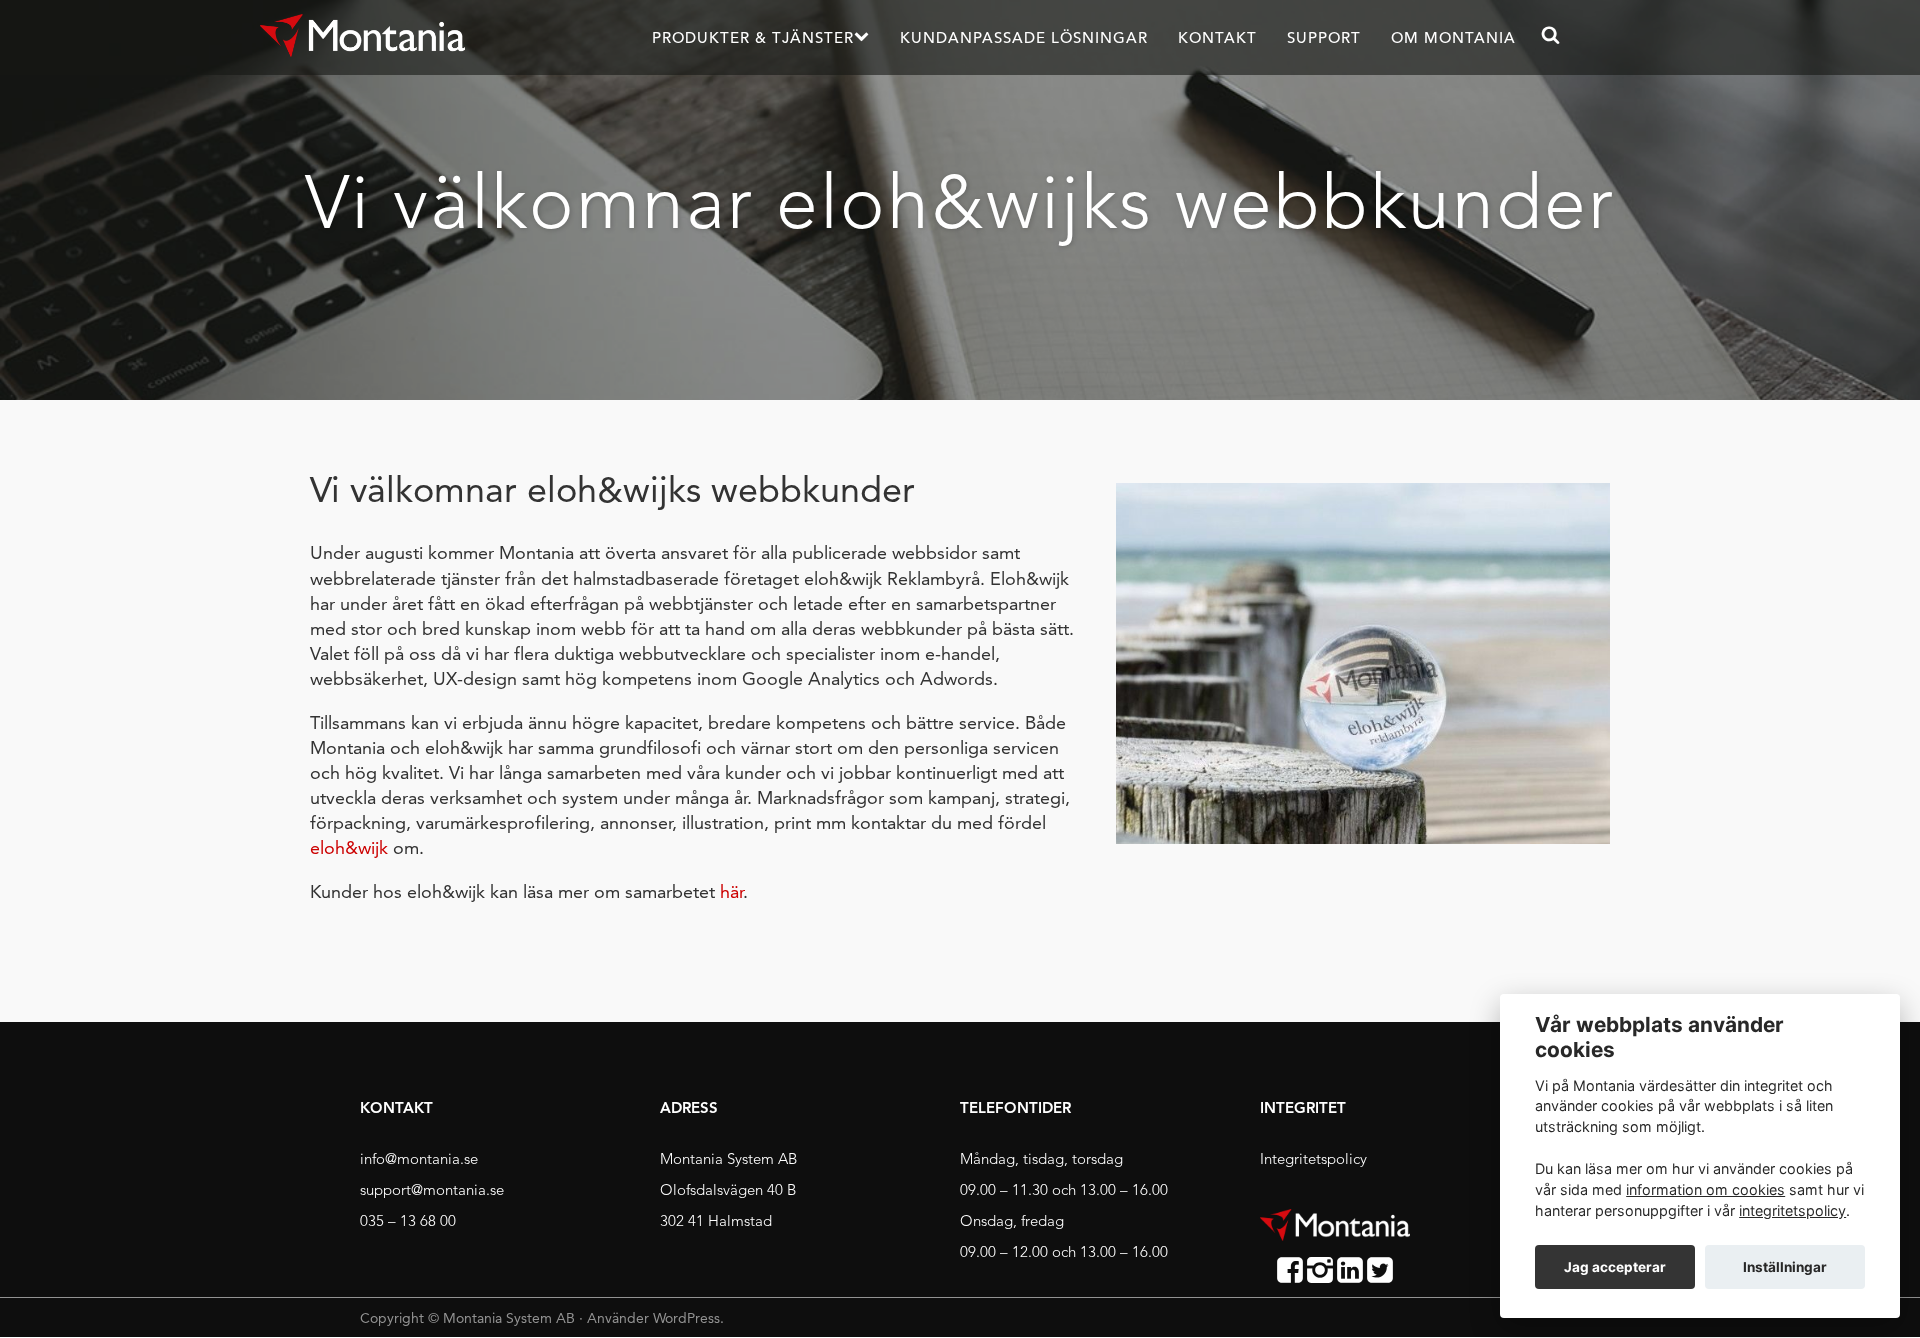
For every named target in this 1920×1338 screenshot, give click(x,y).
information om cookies (1705, 1189)
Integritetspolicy (1313, 1158)
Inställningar (1785, 1267)
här (731, 891)
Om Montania (1453, 37)
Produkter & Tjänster (753, 37)
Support (1324, 37)
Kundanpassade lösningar (1024, 37)
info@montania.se (419, 1158)
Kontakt (1217, 37)
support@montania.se (432, 1189)
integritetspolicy (1792, 1210)
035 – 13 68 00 (408, 1220)
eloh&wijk (349, 847)
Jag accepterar (1615, 1267)
